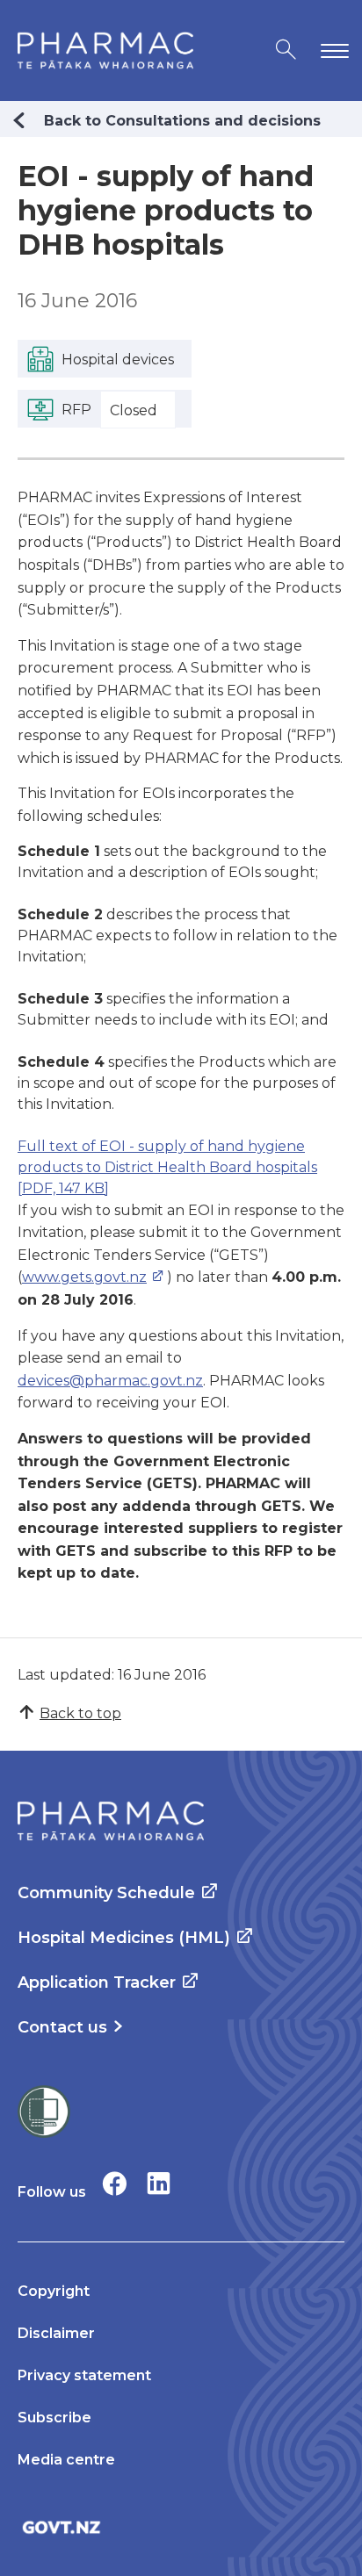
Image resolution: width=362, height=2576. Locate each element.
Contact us (62, 2027)
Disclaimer (56, 2333)
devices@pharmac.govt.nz (110, 1381)
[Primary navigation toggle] (331, 50)
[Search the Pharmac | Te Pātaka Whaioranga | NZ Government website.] (286, 50)
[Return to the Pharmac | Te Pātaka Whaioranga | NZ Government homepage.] (105, 50)
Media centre (66, 2460)
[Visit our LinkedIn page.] (159, 2183)
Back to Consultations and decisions (182, 121)
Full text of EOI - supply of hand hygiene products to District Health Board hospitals (167, 1167)
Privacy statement (84, 2375)
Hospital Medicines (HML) (124, 1938)
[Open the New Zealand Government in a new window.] (181, 2527)
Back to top (80, 1713)
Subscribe (54, 2418)
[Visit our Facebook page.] (115, 2183)
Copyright (54, 2291)
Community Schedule (106, 1893)
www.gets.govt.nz (84, 1277)
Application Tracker (97, 1982)
